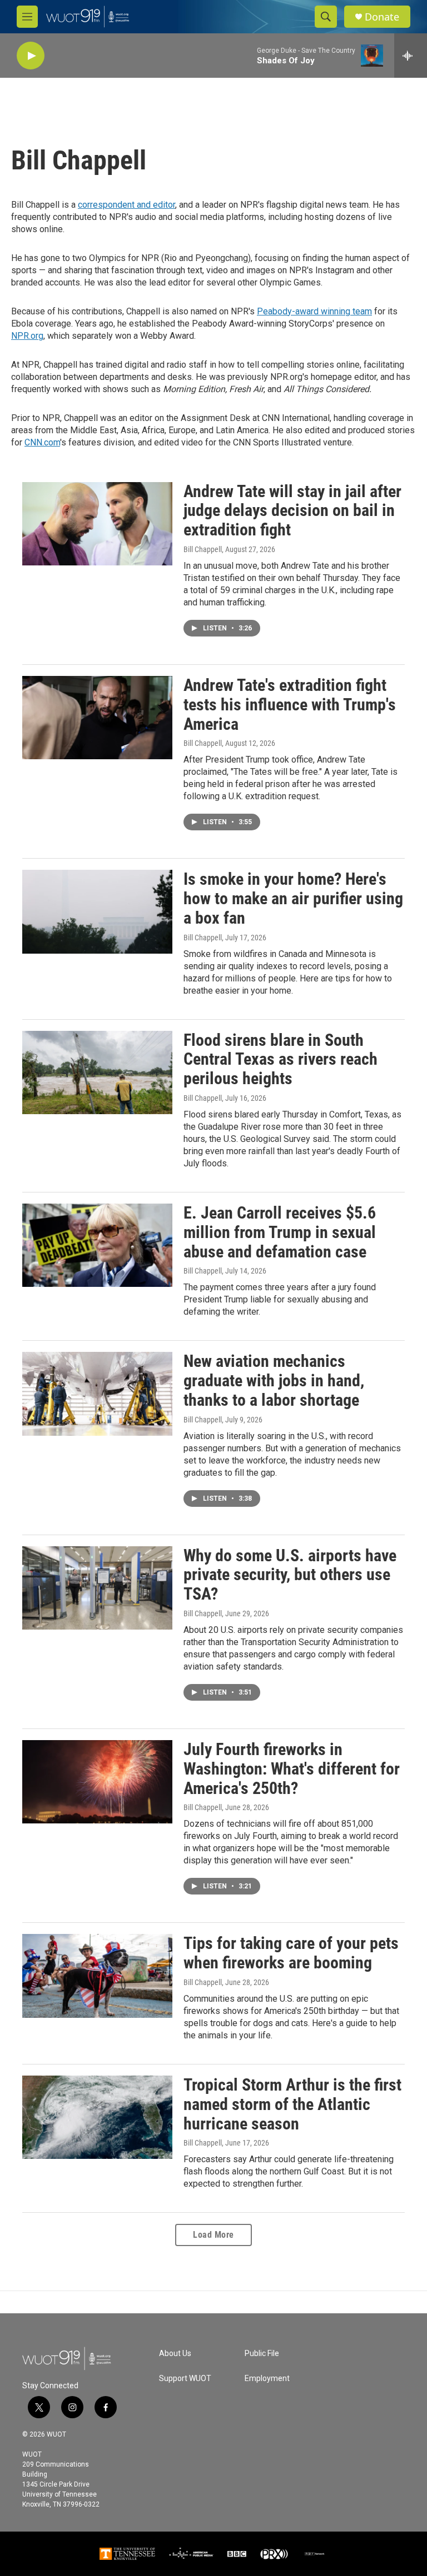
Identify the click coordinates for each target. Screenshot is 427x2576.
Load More (213, 2235)
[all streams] (411, 56)
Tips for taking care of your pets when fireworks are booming (291, 1953)
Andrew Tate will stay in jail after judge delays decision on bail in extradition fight (292, 511)
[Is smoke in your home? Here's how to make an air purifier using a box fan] (97, 911)
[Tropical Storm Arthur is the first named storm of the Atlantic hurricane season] (97, 2117)
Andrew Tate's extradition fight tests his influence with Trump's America (290, 705)
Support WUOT (185, 2379)
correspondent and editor (126, 205)
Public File (262, 2354)
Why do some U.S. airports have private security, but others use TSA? (290, 1575)
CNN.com (42, 442)
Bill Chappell (203, 549)
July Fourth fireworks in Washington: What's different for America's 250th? (292, 1769)
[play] (31, 56)
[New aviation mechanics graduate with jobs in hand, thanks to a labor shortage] (97, 1394)
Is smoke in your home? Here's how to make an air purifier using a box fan (293, 898)
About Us (175, 2354)
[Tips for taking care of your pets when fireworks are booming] (97, 1976)
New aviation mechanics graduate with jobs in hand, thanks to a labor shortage (274, 1380)
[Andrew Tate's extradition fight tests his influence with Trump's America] (97, 718)
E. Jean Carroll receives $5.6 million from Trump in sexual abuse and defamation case (280, 1232)
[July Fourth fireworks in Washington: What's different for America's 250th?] (97, 1782)
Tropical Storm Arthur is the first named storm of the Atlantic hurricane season (292, 2104)
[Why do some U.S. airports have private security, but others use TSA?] (97, 1588)
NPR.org (27, 336)
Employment (267, 2379)
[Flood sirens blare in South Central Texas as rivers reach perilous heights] (97, 1073)
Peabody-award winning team (314, 311)
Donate (382, 17)
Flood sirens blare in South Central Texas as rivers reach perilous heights (280, 1059)
